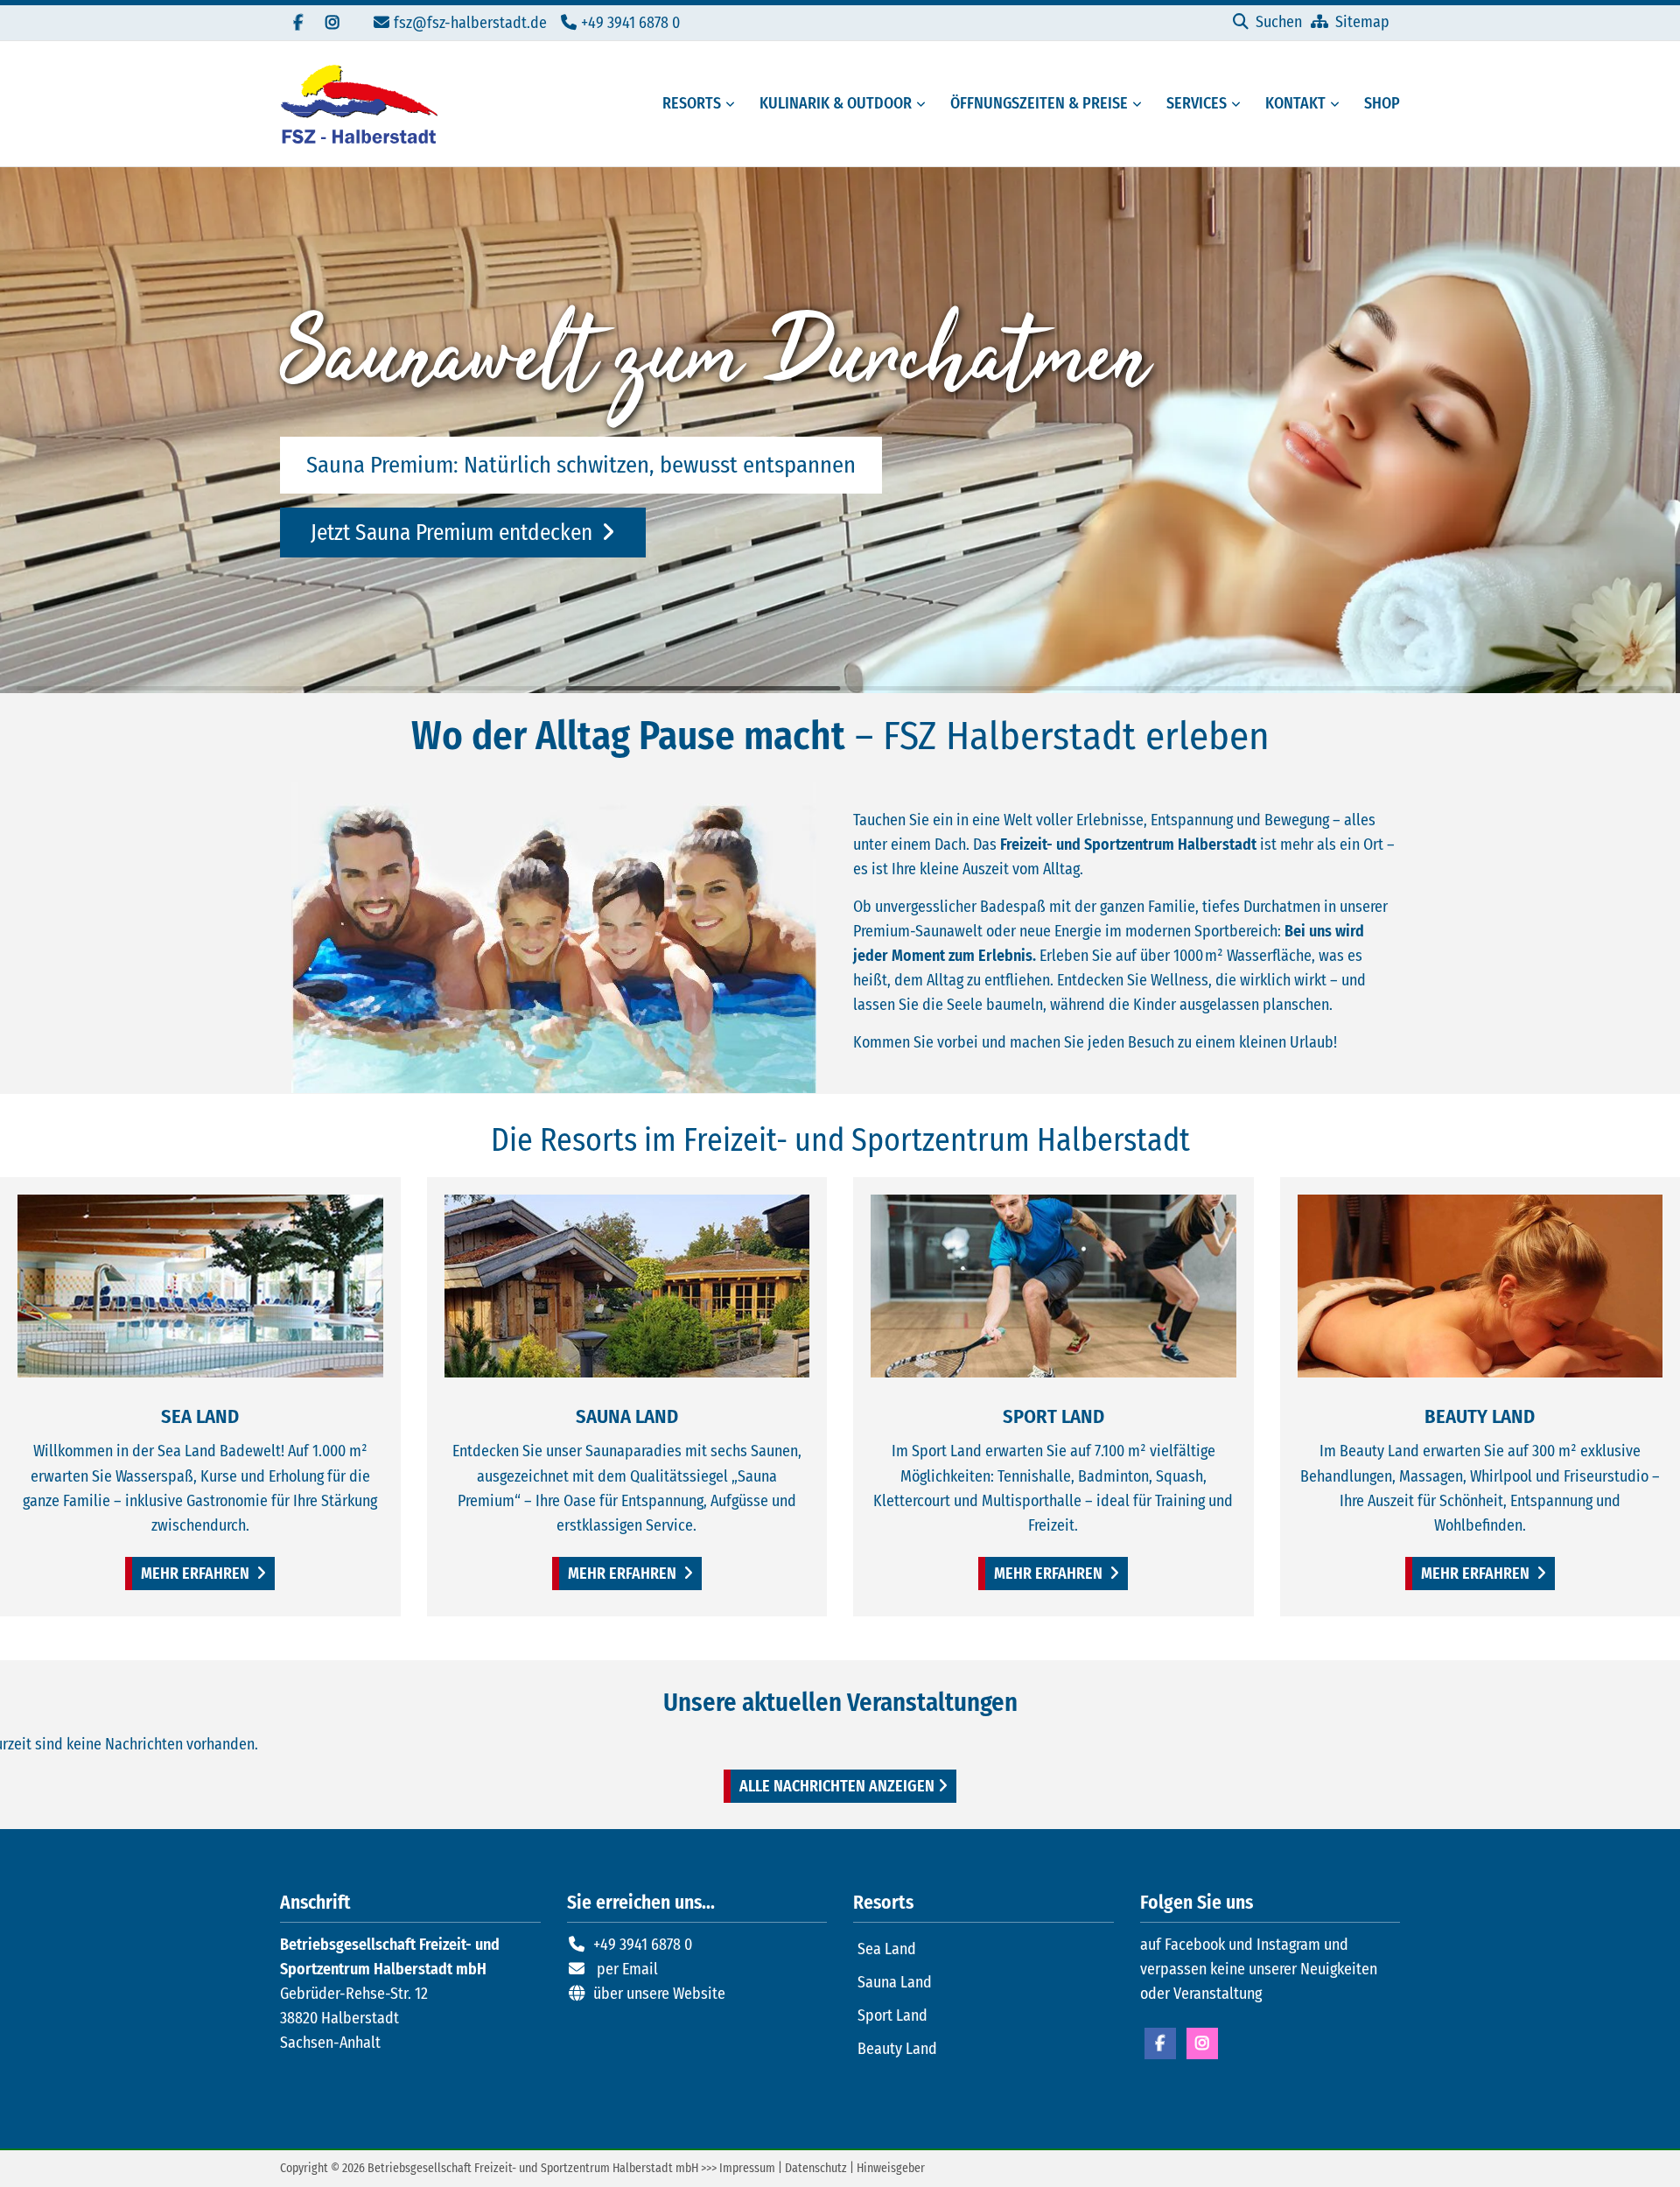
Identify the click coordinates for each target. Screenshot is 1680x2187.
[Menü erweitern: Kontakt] (1338, 104)
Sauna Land (895, 1982)
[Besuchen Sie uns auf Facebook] (297, 23)
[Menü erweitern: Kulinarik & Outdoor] (924, 104)
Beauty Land (897, 2049)
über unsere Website (659, 1994)
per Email (627, 1969)
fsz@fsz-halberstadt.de (470, 23)
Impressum (747, 2168)
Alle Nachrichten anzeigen (837, 1786)
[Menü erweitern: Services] (1239, 104)
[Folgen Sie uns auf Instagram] (332, 23)
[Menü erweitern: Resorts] (733, 104)
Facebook (1160, 2043)
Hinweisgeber (891, 2168)
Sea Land (887, 1949)
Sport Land (892, 2015)
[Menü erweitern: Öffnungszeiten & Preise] (1140, 104)
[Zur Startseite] (359, 104)
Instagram (1202, 2043)
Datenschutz (816, 2168)
